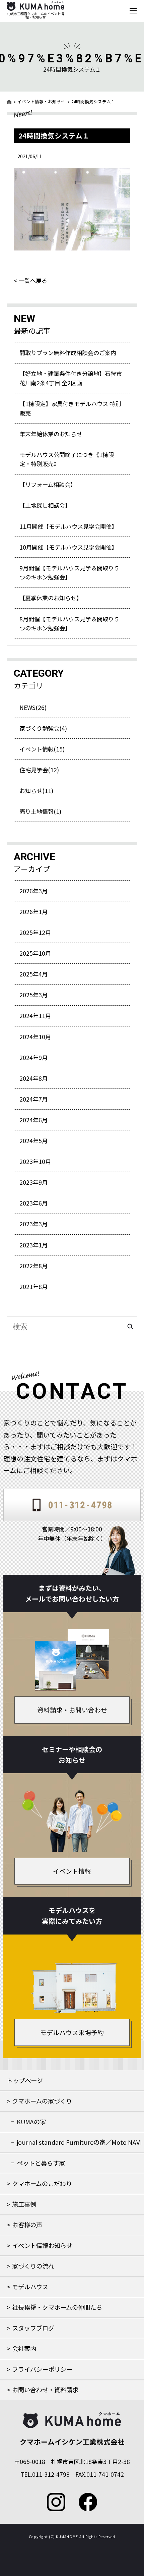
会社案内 (24, 2348)
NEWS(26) (33, 707)
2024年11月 (35, 1016)
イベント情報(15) (42, 749)
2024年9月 (33, 1057)
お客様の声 (27, 2225)
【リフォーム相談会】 (48, 484)
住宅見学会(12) (39, 770)
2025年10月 (35, 953)
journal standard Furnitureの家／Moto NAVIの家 (79, 2145)
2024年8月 (33, 1078)
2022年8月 (33, 1266)
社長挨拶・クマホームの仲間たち (57, 2307)
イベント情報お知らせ (42, 2245)
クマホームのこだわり (42, 2183)
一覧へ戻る (33, 280)
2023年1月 (33, 1245)
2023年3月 (33, 1224)
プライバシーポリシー (42, 2369)
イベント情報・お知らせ (41, 102)
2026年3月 (33, 891)
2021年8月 (33, 1286)
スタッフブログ (33, 2328)
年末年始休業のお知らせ (51, 434)
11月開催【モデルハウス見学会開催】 (68, 526)
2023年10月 (35, 1161)
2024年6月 (33, 1120)
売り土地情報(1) (40, 811)
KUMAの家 (31, 2122)
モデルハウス (30, 2287)
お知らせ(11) (36, 791)
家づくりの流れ (33, 2266)
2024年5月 (33, 1141)
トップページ (25, 2080)
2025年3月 (33, 995)
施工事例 (24, 2204)
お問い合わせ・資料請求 (45, 2390)
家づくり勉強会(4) (43, 728)
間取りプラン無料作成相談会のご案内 (68, 353)
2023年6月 (33, 1203)
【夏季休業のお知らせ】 (51, 598)
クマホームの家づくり (42, 2101)
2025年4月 (33, 974)
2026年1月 (33, 912)
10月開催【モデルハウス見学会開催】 (68, 547)
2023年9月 (33, 1182)
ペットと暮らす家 (41, 2163)
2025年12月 (35, 932)
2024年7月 (33, 1099)
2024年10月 (35, 1037)
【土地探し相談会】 (45, 505)
